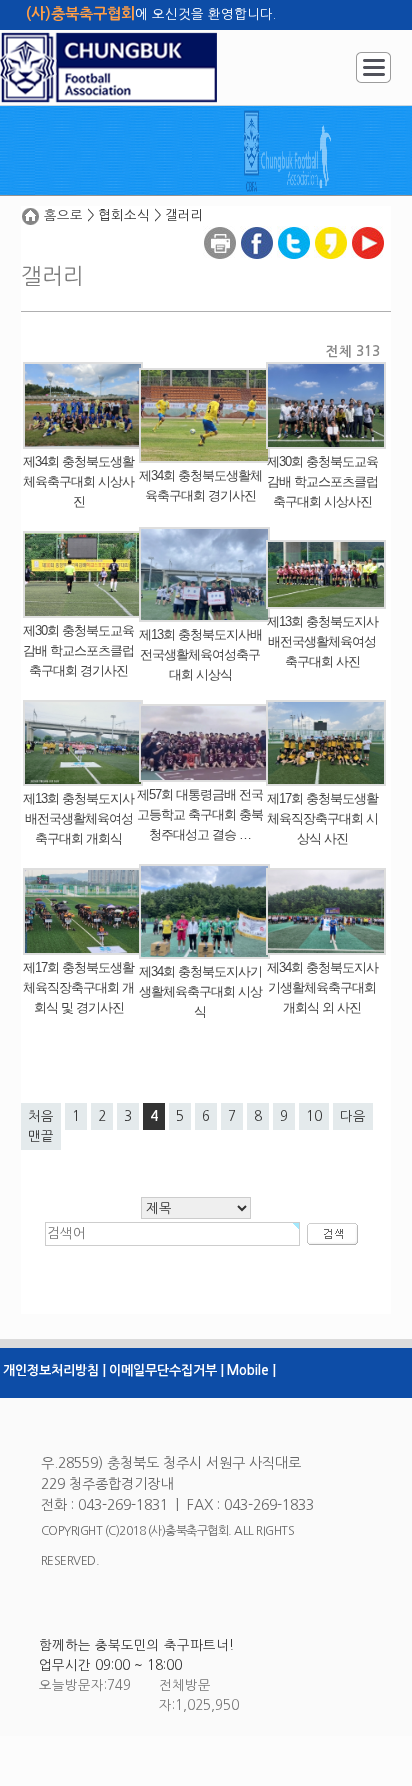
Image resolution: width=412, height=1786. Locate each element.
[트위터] (294, 226)
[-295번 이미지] (83, 540)
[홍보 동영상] (368, 226)
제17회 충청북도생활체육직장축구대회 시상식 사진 (322, 818)
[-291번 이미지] (204, 713)
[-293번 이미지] (326, 549)
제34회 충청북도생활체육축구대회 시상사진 (78, 481)
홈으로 (63, 215)
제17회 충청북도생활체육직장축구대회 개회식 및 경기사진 (78, 987)
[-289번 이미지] (83, 877)
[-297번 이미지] (204, 377)
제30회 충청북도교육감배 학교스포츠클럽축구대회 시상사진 (322, 481)
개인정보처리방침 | (54, 1370)
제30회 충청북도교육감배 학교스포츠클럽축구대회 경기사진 (78, 650)
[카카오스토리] (331, 226)
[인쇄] (220, 226)
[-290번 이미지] (326, 709)
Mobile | (251, 1370)
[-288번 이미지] (204, 873)
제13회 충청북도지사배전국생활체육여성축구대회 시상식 (200, 654)
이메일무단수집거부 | (166, 1370)
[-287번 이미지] (326, 877)
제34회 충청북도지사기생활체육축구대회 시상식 (200, 991)
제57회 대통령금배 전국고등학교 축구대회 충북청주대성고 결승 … (200, 814)
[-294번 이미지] (204, 536)
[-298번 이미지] (83, 371)
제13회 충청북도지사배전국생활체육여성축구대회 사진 (322, 641)
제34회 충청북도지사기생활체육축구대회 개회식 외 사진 (322, 987)
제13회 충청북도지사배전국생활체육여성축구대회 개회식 (78, 818)
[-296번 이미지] (326, 371)
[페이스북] (257, 226)
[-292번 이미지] (83, 709)
